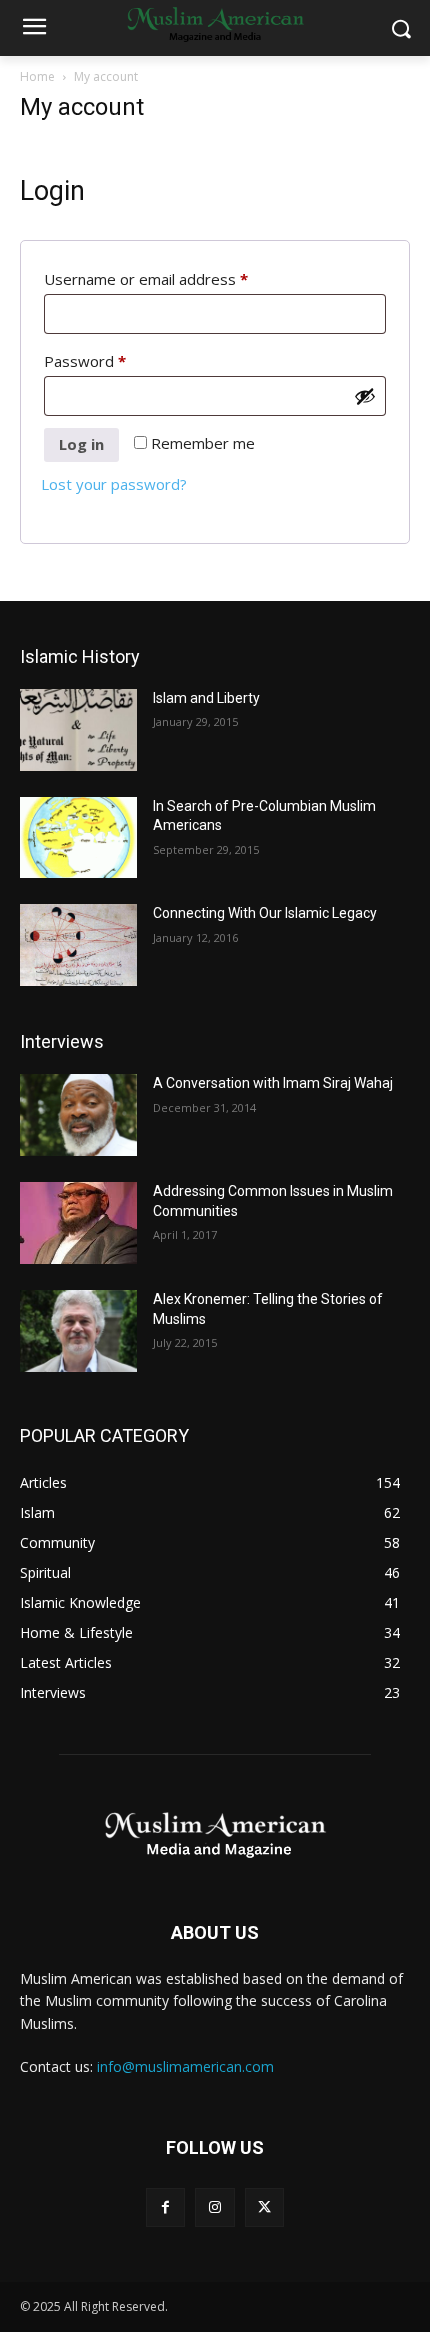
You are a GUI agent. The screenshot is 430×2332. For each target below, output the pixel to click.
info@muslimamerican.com (185, 2066)
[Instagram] (214, 2207)
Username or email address (177, 278)
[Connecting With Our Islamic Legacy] (78, 945)
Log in (81, 444)
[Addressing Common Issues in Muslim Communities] (78, 1223)
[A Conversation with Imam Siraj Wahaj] (78, 1115)
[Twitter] (264, 2207)
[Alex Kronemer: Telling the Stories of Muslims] (78, 1331)
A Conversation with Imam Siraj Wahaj (273, 1083)
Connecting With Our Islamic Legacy (265, 913)
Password (116, 360)
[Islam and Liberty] (78, 730)
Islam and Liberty (206, 698)
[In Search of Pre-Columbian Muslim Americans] (78, 838)
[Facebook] (165, 2207)
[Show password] (365, 396)
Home (37, 76)
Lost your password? (114, 484)
